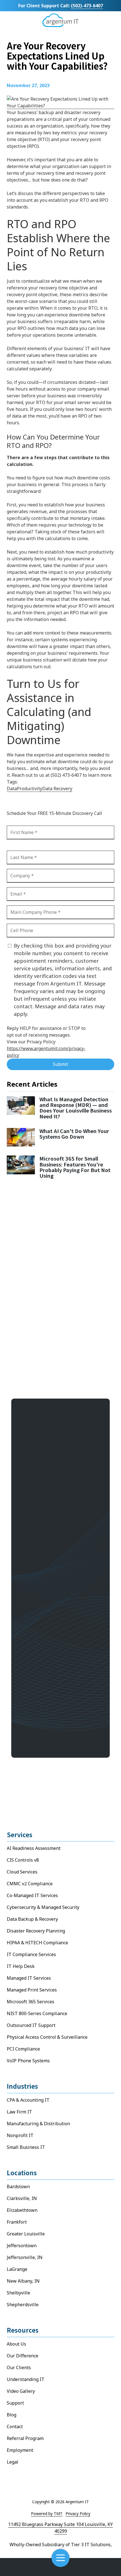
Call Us (20, 2567)
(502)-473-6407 (87, 6)
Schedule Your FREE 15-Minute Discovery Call (60, 1702)
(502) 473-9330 (47, 1664)
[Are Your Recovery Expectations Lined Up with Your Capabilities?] (60, 106)
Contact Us (102, 2567)
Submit (60, 1064)
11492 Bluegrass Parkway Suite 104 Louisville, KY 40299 (60, 2528)
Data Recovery (57, 789)
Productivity (30, 789)
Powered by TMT (47, 2513)
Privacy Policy (78, 2513)
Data (12, 789)
